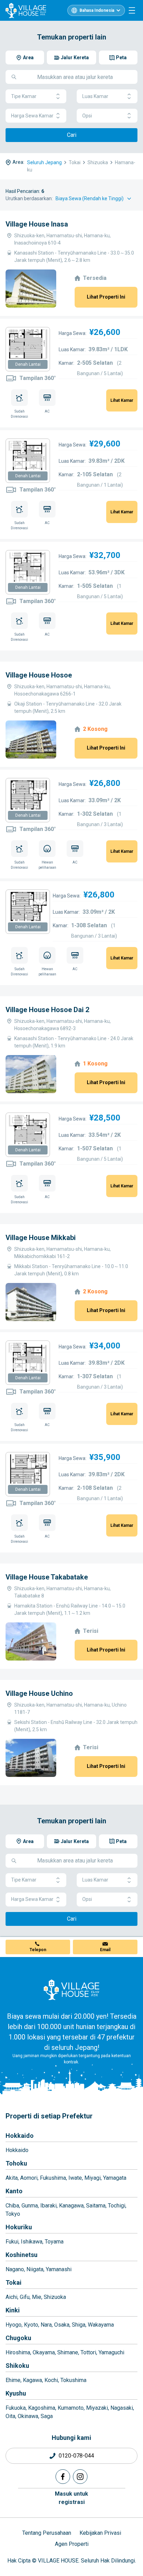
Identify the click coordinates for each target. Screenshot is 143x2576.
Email (105, 1950)
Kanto (14, 2191)
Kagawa (32, 2380)
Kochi (51, 2380)
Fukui (12, 2242)
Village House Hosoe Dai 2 (47, 1010)
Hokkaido (20, 2136)
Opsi (87, 116)
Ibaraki (48, 2206)
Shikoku (17, 2366)
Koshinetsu (22, 2255)
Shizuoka (55, 2297)
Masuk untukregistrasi (71, 2498)
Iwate (75, 2178)
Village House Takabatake (47, 1577)
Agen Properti (72, 2544)
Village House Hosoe (39, 675)
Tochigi (117, 2206)
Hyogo (14, 2325)
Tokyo (13, 2214)
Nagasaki (122, 2408)
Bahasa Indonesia (97, 10)
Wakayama (101, 2325)
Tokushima (73, 2380)
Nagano (15, 2269)
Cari (72, 135)
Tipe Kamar (24, 96)
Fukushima (53, 2178)
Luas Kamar (95, 96)
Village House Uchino (39, 1693)
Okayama (44, 2352)
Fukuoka (16, 2408)
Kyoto (31, 2325)
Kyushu (16, 2393)
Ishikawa (32, 2242)
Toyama (54, 2242)
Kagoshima (42, 2408)
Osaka (62, 2325)
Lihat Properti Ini (106, 297)
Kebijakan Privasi (100, 2533)
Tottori (88, 2352)
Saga (47, 2416)
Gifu (25, 2297)
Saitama (96, 2206)
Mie (37, 2297)
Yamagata (115, 2178)
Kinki (13, 2310)
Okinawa (28, 2416)
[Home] (71, 1990)
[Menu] (132, 10)
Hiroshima (18, 2352)
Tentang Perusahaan (47, 2533)
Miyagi (92, 2178)
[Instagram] (80, 2477)
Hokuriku (19, 2227)
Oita (10, 2416)
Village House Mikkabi (41, 1238)
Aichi (11, 2297)
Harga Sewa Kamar (32, 116)
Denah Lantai (28, 364)
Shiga (79, 2325)
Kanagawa (71, 2206)
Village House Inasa (37, 224)
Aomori (29, 2178)
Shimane (68, 2352)
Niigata (35, 2269)
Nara (46, 2325)
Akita (12, 2178)
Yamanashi (59, 2269)
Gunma (30, 2206)
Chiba (12, 2206)
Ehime (13, 2380)
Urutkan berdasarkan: (29, 198)
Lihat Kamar (122, 400)
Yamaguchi (111, 2352)
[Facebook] (63, 2477)
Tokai (14, 2282)
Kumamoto (71, 2408)
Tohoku (16, 2163)
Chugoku (18, 2338)
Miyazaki (97, 2408)
